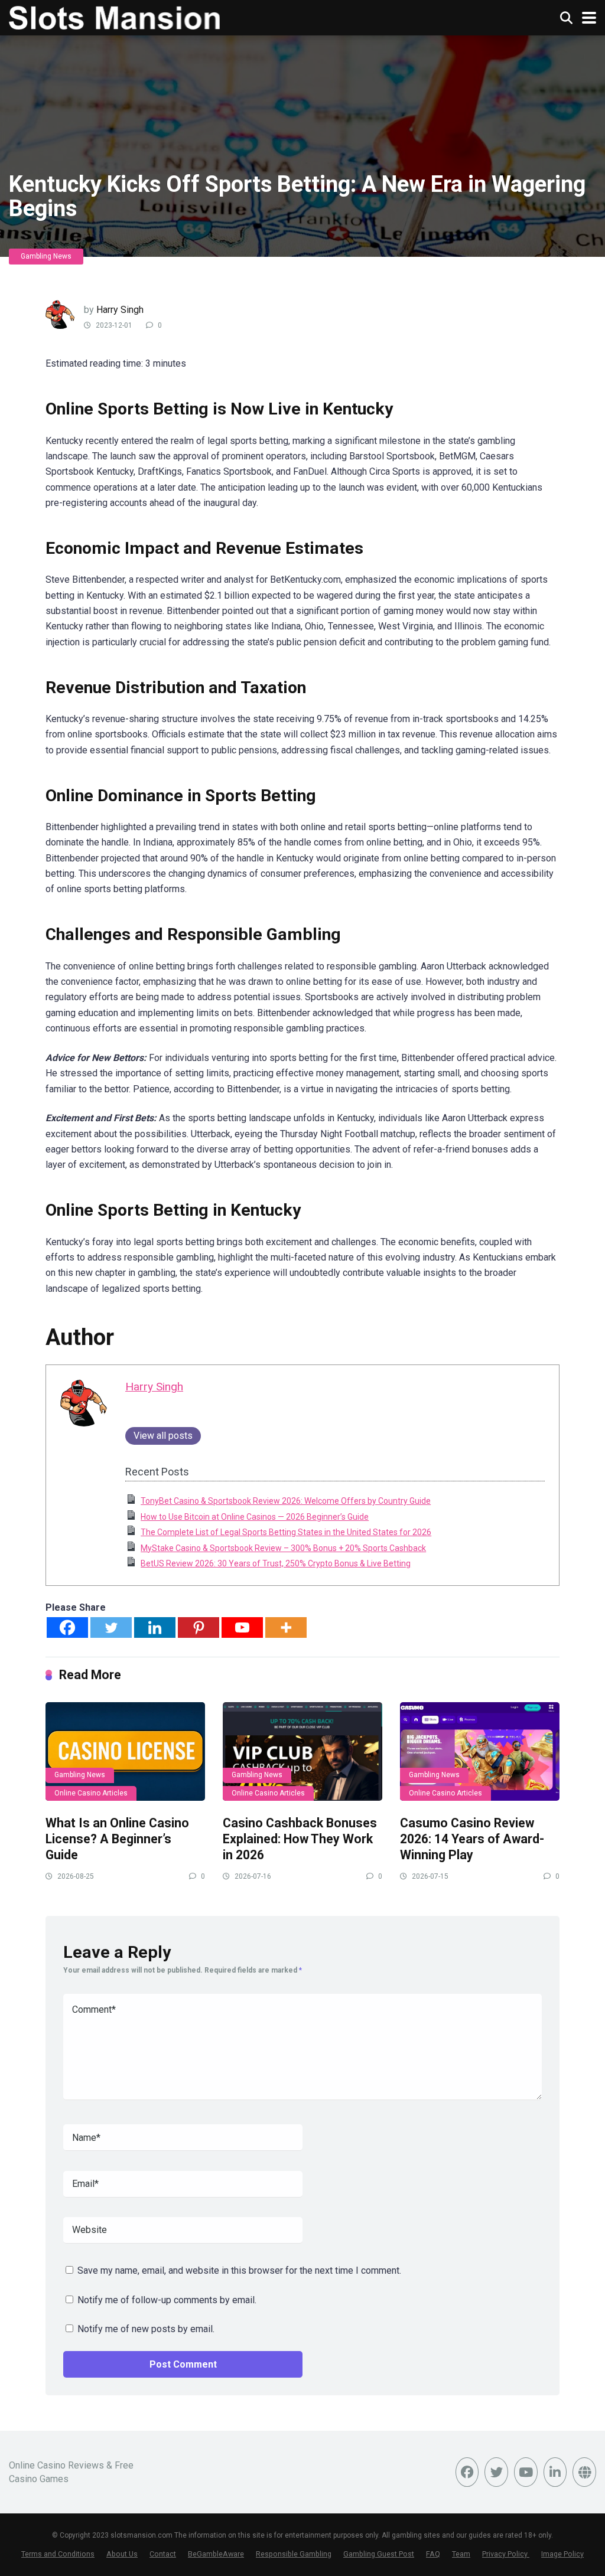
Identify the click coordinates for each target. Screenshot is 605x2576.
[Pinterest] (199, 1627)
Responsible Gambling (294, 2554)
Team (461, 2554)
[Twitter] (111, 1627)
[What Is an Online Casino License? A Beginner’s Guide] (125, 1751)
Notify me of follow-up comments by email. (167, 2300)
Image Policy (562, 2554)
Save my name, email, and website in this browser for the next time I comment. (239, 2270)
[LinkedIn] (555, 2472)
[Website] (584, 2472)
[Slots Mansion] (114, 16)
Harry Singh (120, 310)
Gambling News (46, 256)
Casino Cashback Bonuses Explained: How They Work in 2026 (300, 1839)
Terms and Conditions (58, 2554)
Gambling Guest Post (379, 2554)
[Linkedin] (155, 1627)
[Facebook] (67, 1627)
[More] (286, 1627)
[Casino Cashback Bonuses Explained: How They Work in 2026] (302, 1751)
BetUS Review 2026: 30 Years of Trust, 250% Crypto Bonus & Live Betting (276, 1563)
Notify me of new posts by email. (146, 2329)
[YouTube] (526, 2472)
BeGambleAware (216, 2554)
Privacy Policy (506, 2554)
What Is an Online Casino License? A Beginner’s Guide (117, 1839)
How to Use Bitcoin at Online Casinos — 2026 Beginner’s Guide (255, 1517)
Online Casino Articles (91, 1793)
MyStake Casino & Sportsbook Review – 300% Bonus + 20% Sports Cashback (283, 1548)
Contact (163, 2554)
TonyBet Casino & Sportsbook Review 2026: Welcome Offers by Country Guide (286, 1501)
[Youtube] (242, 1627)
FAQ (433, 2554)
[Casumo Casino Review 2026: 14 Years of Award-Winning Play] (480, 1751)
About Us (122, 2554)
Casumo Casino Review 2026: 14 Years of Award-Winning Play (472, 1839)
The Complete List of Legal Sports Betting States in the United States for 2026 (286, 1532)
